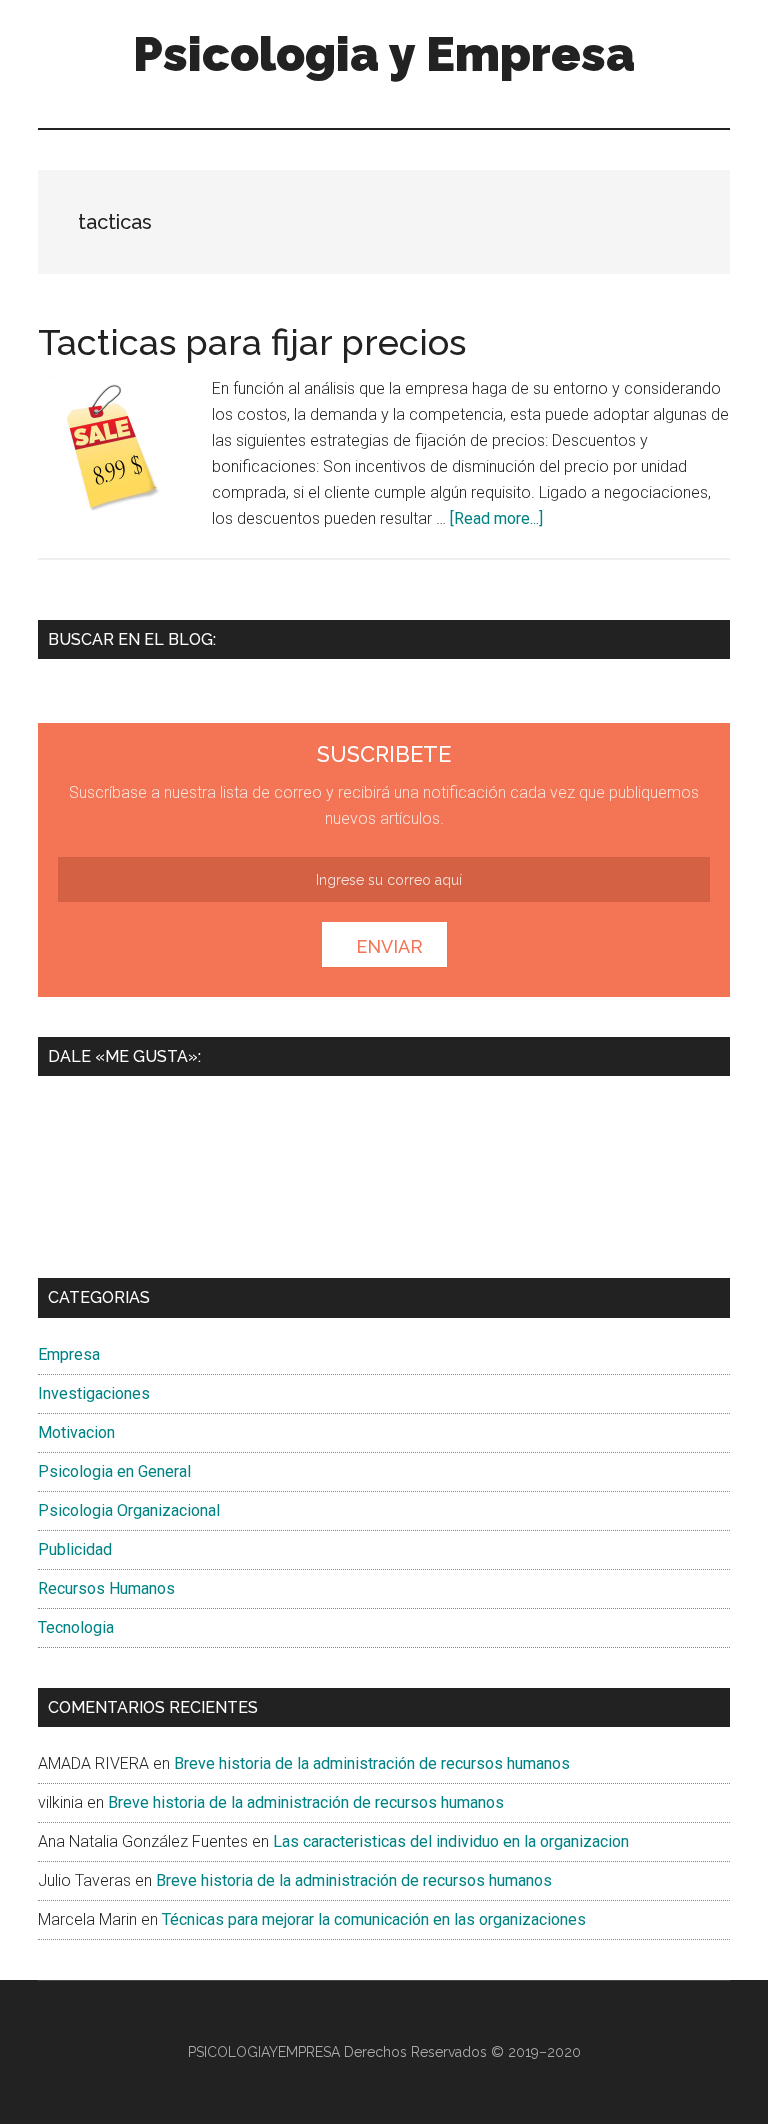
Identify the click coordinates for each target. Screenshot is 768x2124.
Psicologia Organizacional (129, 1510)
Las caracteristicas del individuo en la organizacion (451, 1841)
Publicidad (75, 1549)
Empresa (69, 1354)
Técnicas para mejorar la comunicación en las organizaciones (374, 1919)
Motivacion (76, 1432)
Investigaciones (94, 1393)
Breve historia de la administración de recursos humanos (372, 1763)
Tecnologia (76, 1627)
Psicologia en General (114, 1471)
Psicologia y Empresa (384, 54)
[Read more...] (496, 518)
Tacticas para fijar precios (252, 342)
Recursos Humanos (106, 1588)
